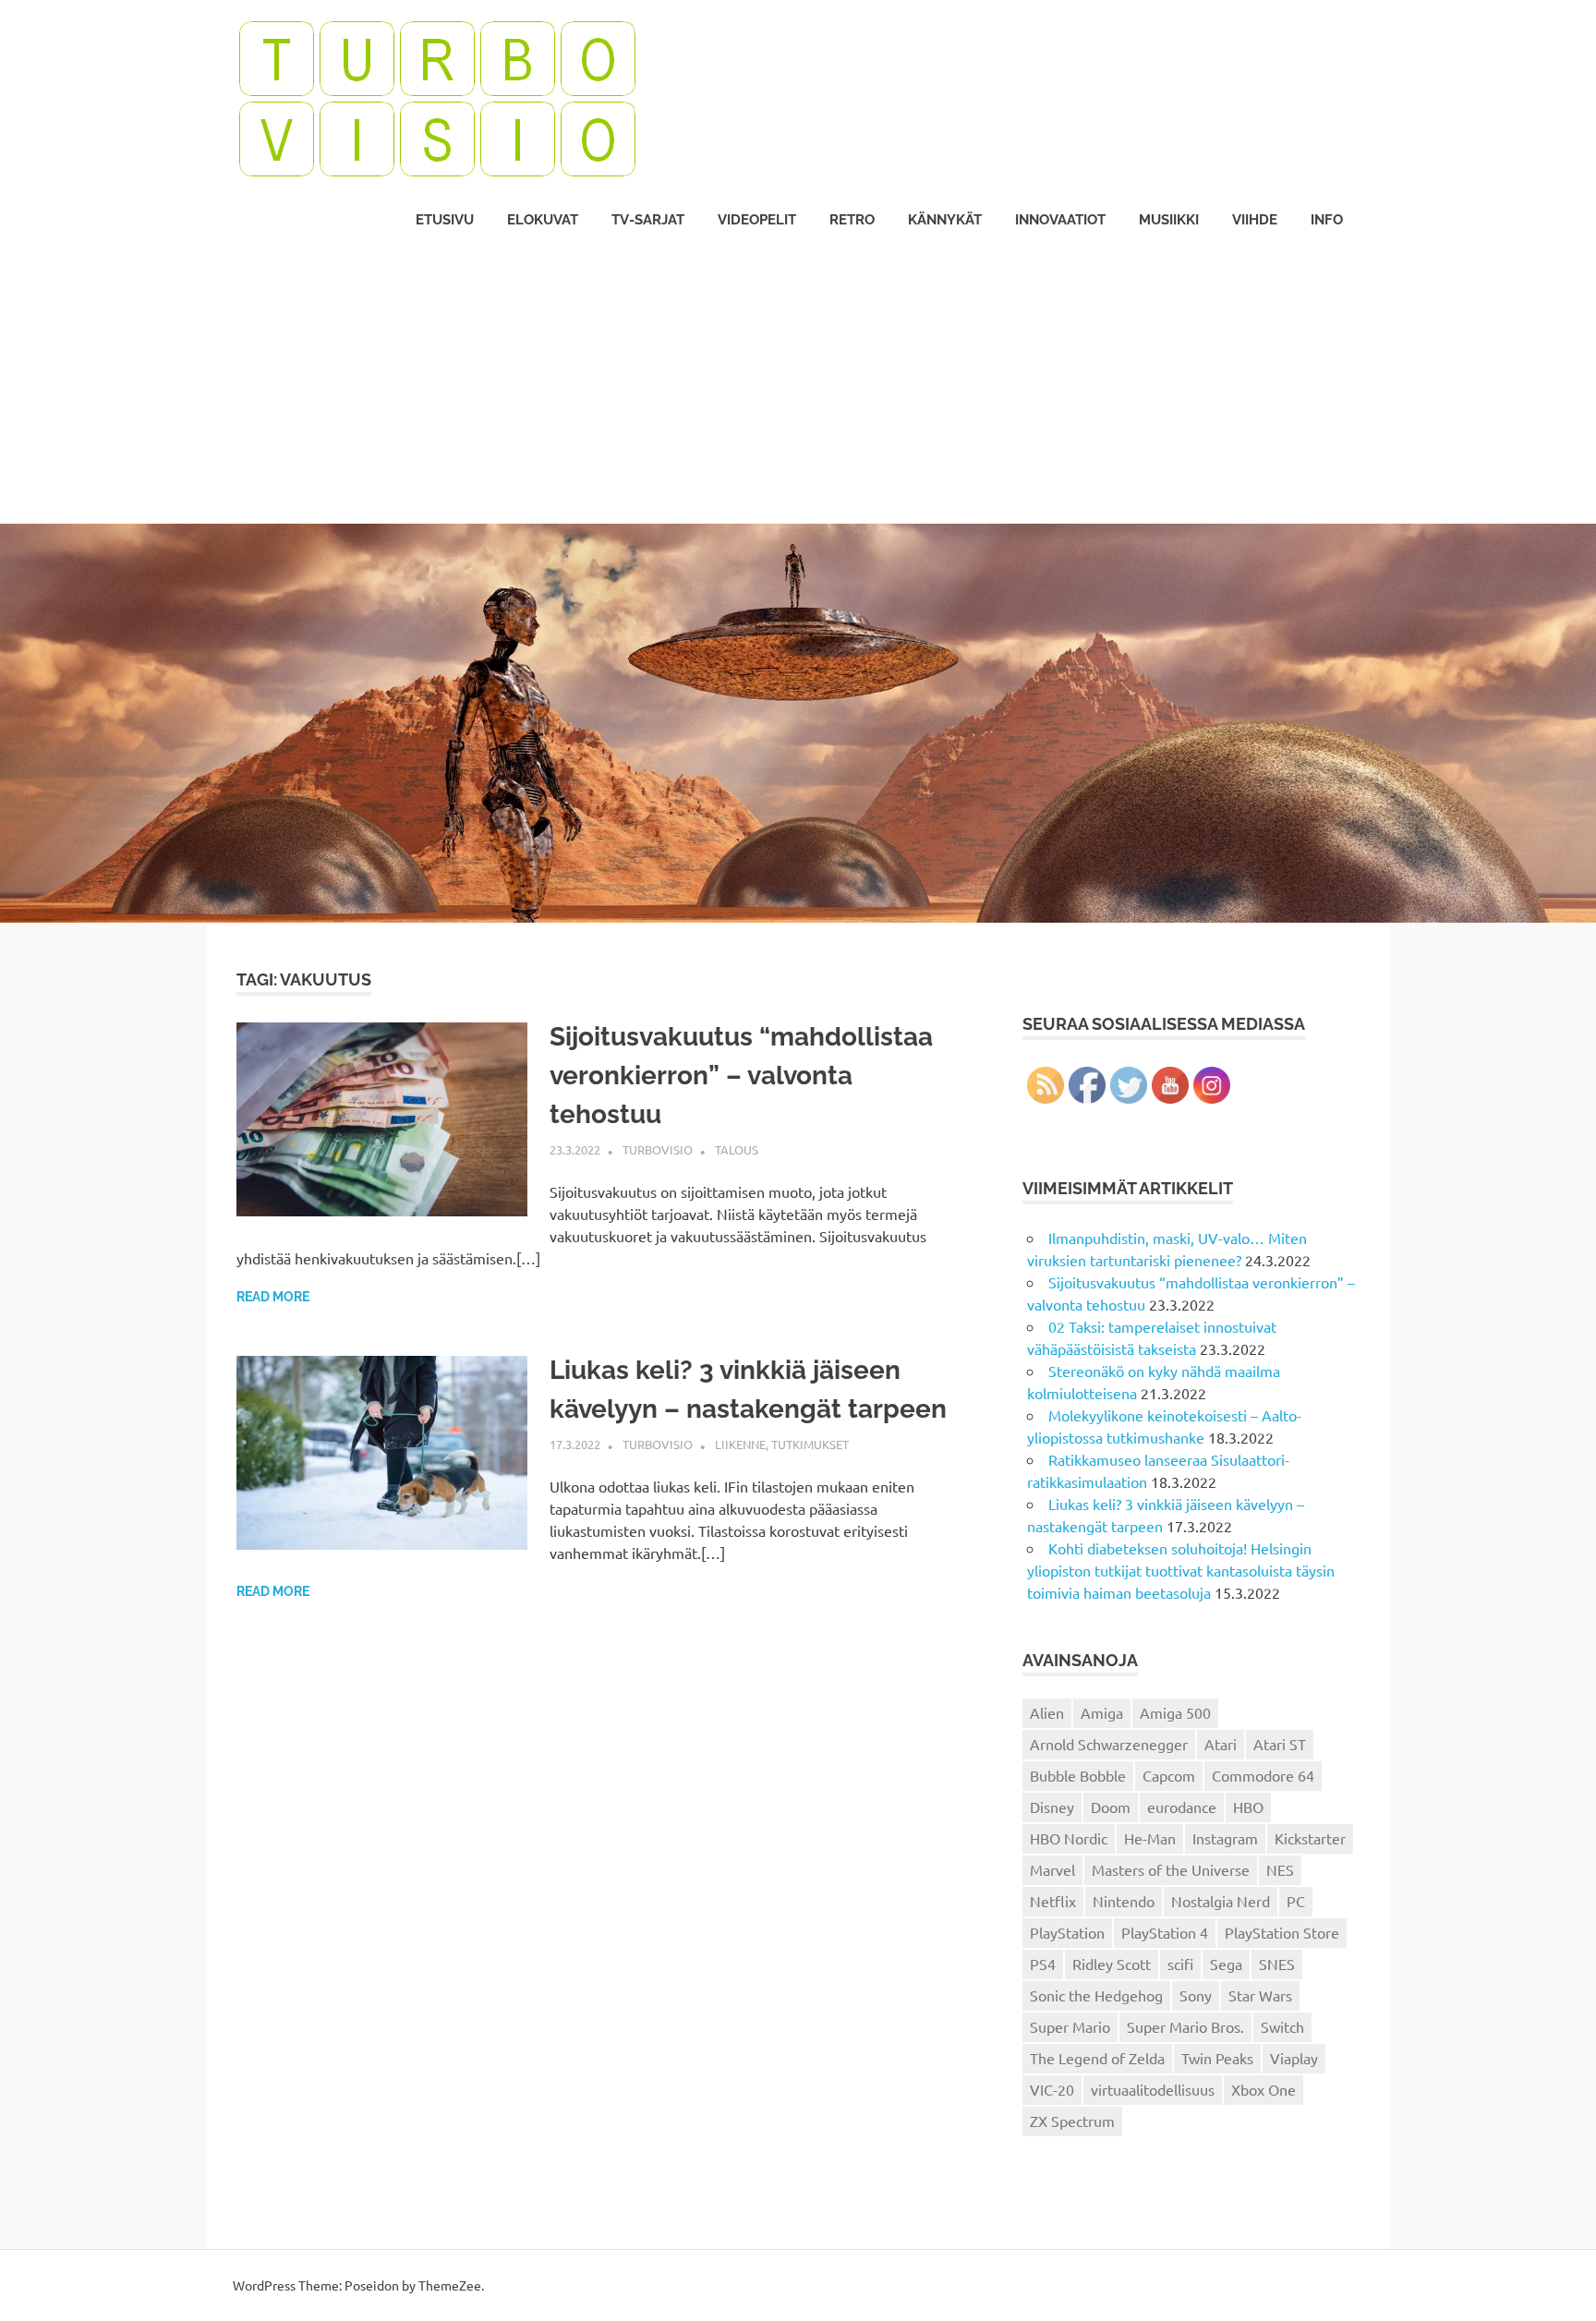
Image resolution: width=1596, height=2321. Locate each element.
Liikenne (740, 1444)
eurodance (1182, 1807)
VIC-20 (1052, 2089)
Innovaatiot (1060, 220)
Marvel (1052, 1869)
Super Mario (1070, 2026)
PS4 (1043, 1964)
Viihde (1255, 220)
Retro (852, 220)
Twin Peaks (1217, 2058)
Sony (1196, 1995)
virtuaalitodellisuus (1153, 2089)
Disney (1052, 1807)
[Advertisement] (798, 385)
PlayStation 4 (1165, 1932)
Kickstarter (1310, 1838)
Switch (1282, 2026)
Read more (273, 1297)
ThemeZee (450, 2285)
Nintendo (1124, 1901)
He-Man (1150, 1838)
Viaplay (1294, 2058)
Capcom (1169, 1775)
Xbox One (1263, 2089)
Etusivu (445, 220)
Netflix (1053, 1901)
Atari (1221, 1744)
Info (1327, 220)
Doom (1111, 1807)
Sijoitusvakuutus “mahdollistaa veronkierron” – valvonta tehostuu (741, 1076)
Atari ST (1280, 1744)
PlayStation (1067, 1932)
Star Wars (1260, 1995)
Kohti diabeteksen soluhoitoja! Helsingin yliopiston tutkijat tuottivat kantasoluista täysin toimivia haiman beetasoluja (1181, 1570)
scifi (1180, 1964)
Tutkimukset (810, 1444)
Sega (1226, 1964)
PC (1296, 1901)
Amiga (1102, 1712)
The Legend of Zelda (1097, 2058)
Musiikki (1169, 220)
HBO (1248, 1807)
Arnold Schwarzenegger (1109, 1744)
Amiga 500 (1175, 1712)
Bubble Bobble (1078, 1775)
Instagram (1225, 1838)
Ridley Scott (1112, 1964)
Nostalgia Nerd (1221, 1901)
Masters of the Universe (1171, 1869)
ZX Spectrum (1072, 2121)
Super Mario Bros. (1185, 2026)
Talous (737, 1149)
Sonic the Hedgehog (1096, 1995)
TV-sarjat (648, 220)
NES (1280, 1869)
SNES (1277, 1964)
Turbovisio (658, 1149)
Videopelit (757, 220)
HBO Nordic (1069, 1838)
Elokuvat (543, 220)
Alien (1047, 1712)
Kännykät (945, 220)
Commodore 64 (1263, 1775)
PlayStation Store (1282, 1932)
